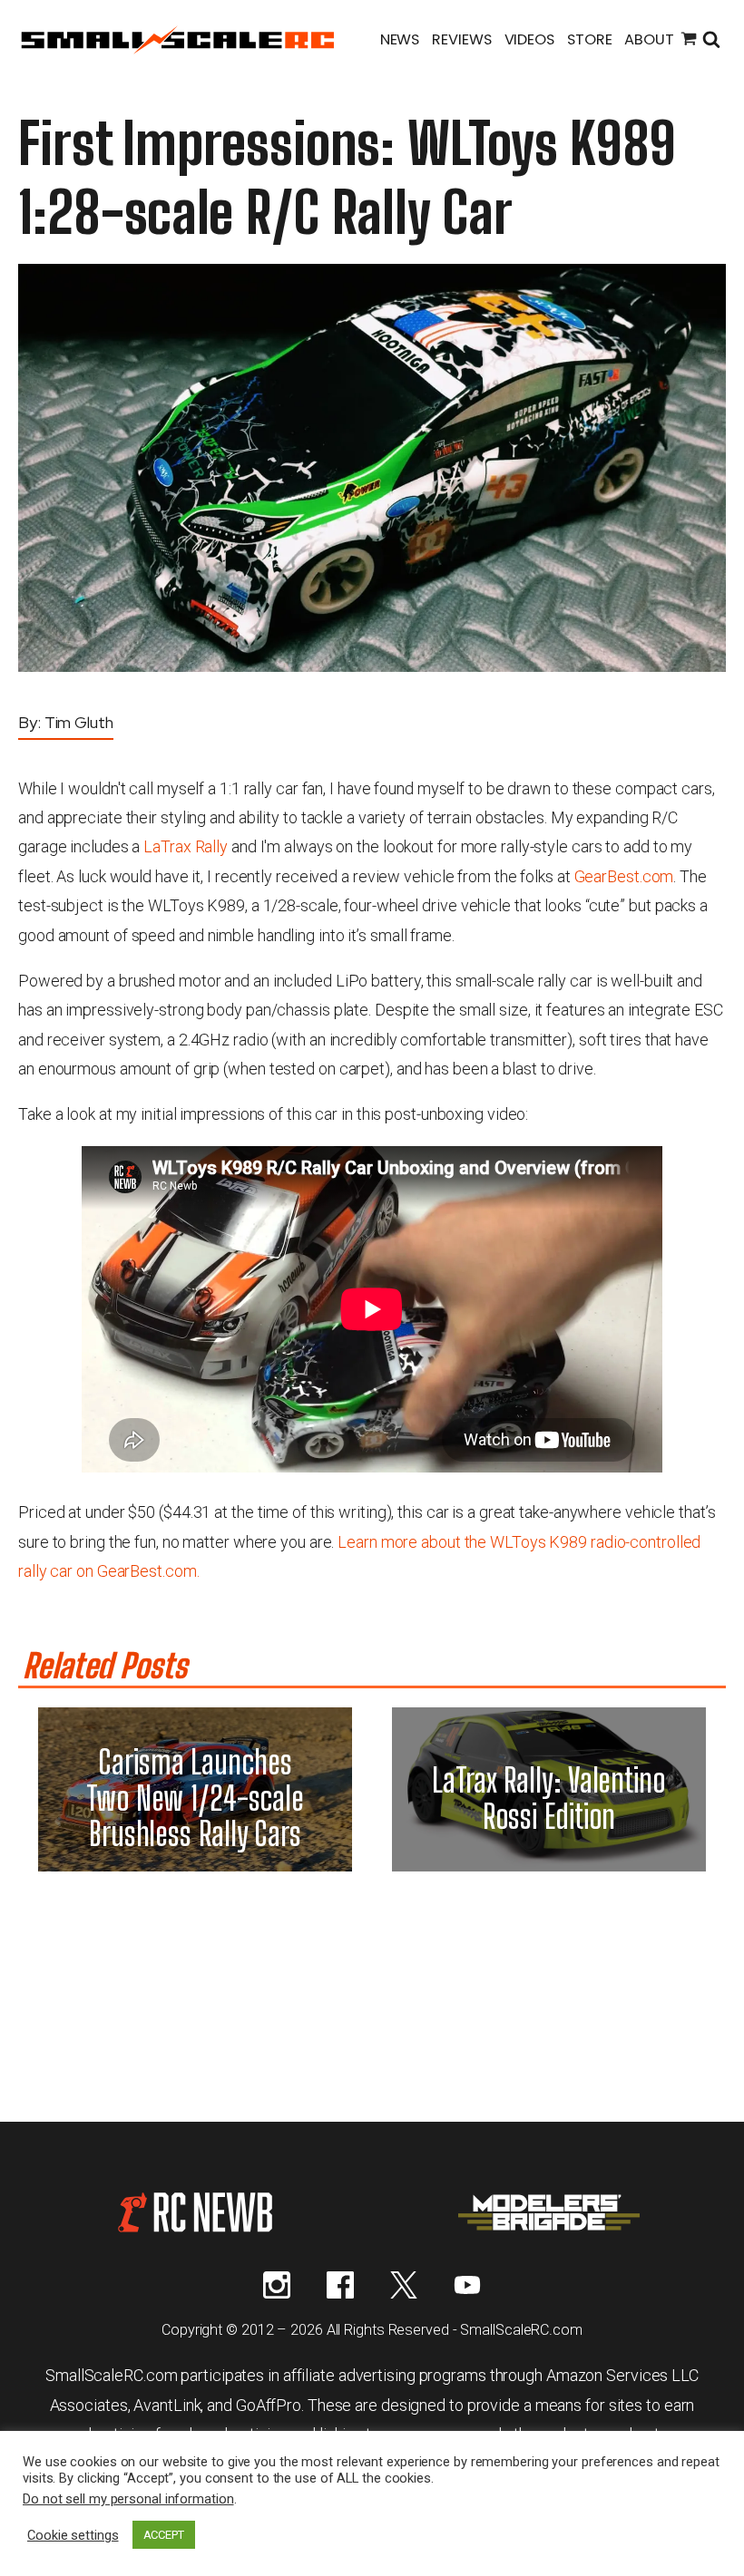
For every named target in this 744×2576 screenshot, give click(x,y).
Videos (529, 39)
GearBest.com (624, 876)
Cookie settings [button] (73, 2535)
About (649, 39)
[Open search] (711, 41)
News (400, 39)
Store (590, 39)
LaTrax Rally (186, 846)
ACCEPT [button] (164, 2535)
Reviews (461, 39)
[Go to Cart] (689, 41)
